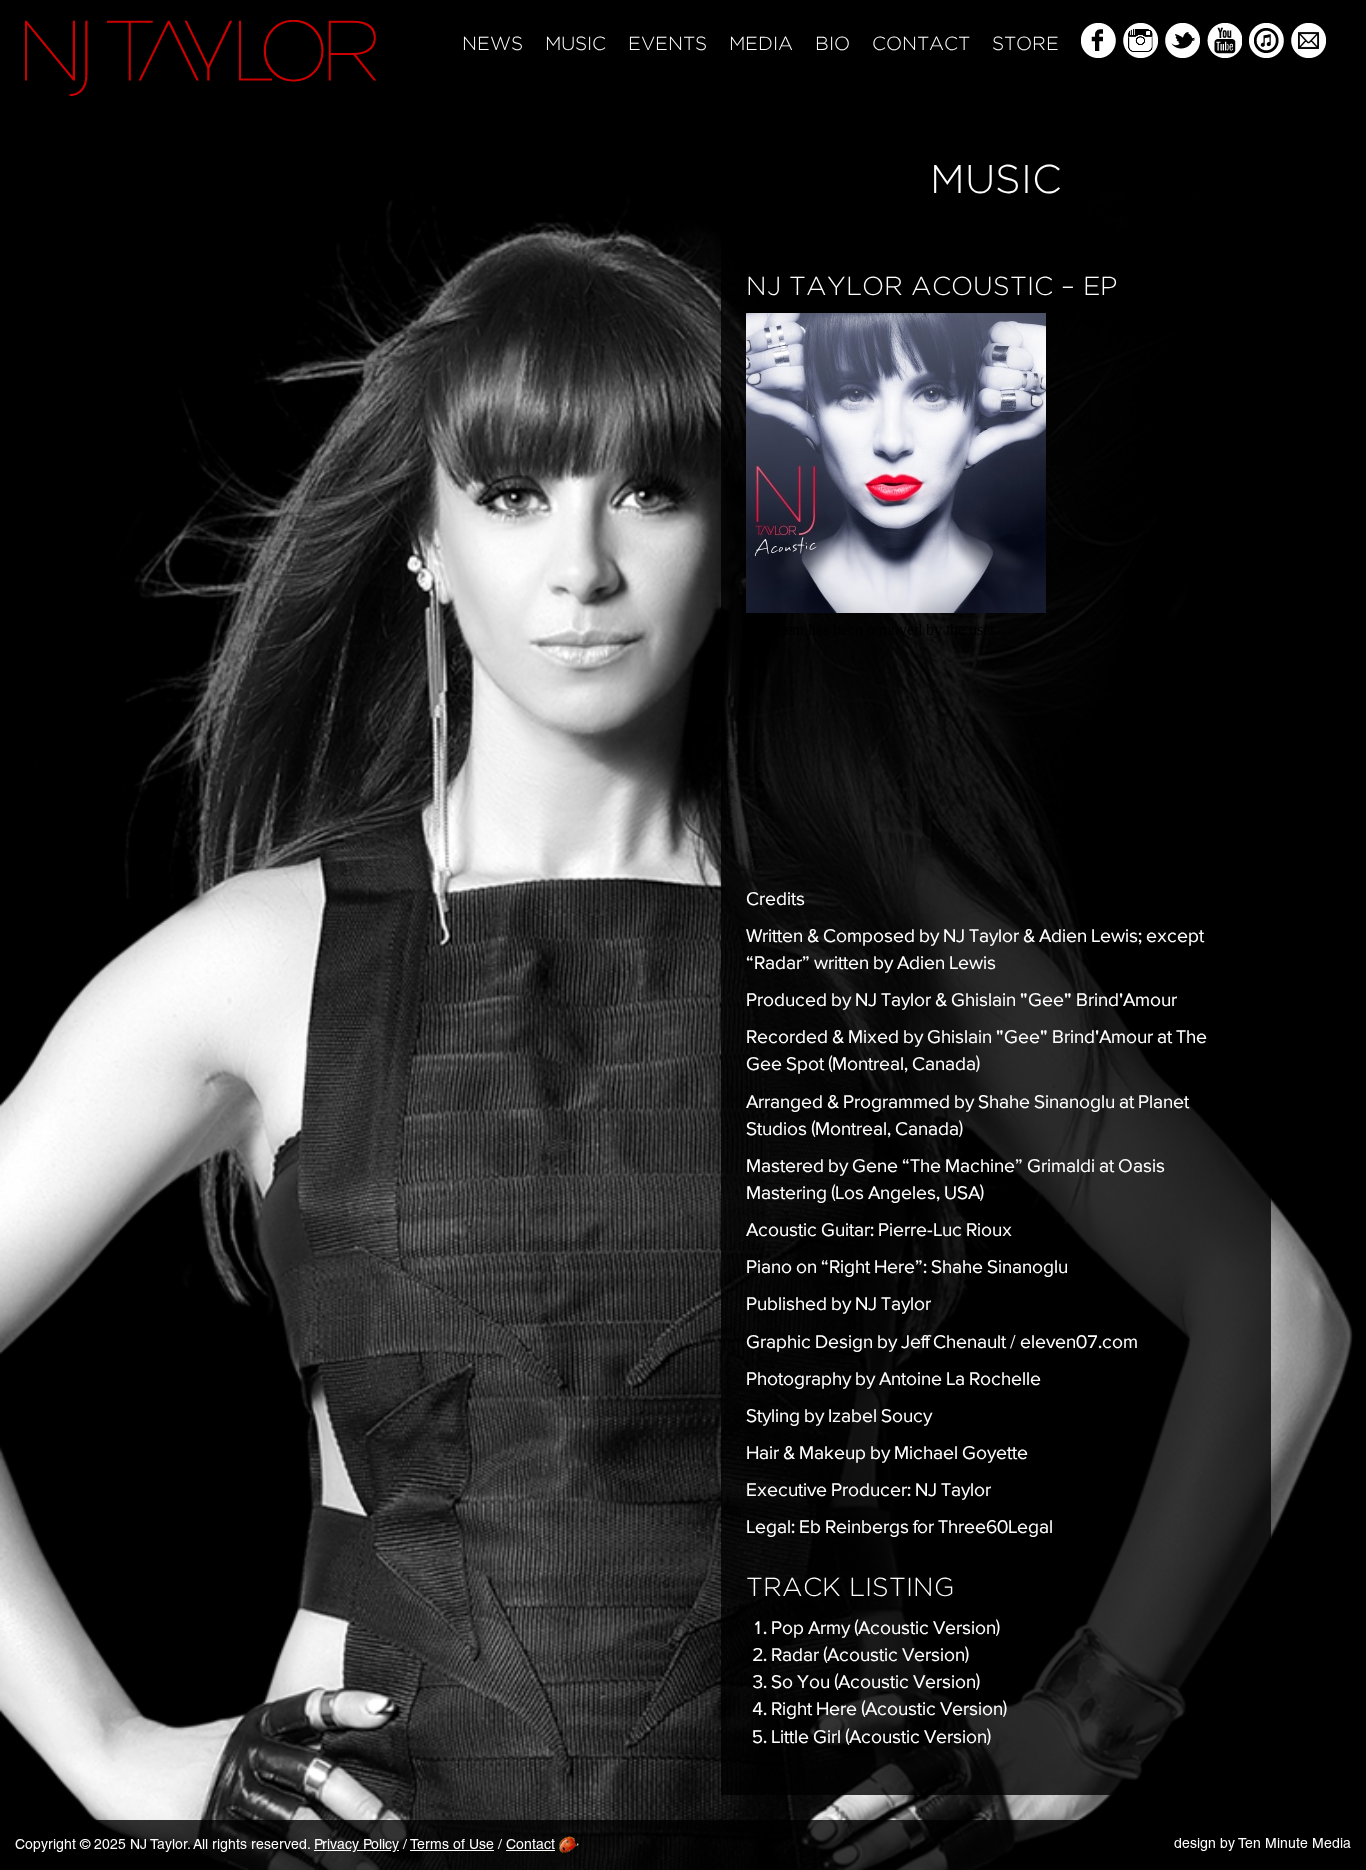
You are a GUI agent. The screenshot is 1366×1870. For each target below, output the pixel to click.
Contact (921, 44)
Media (761, 44)
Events (667, 44)
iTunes (1266, 40)
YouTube (1224, 40)
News (492, 44)
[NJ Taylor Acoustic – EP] (996, 463)
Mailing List (1308, 40)
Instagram (1140, 40)
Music (575, 44)
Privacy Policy (356, 1846)
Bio (832, 44)
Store (1025, 44)
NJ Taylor (200, 58)
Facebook (1098, 40)
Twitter (1182, 40)
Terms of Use (452, 1846)
